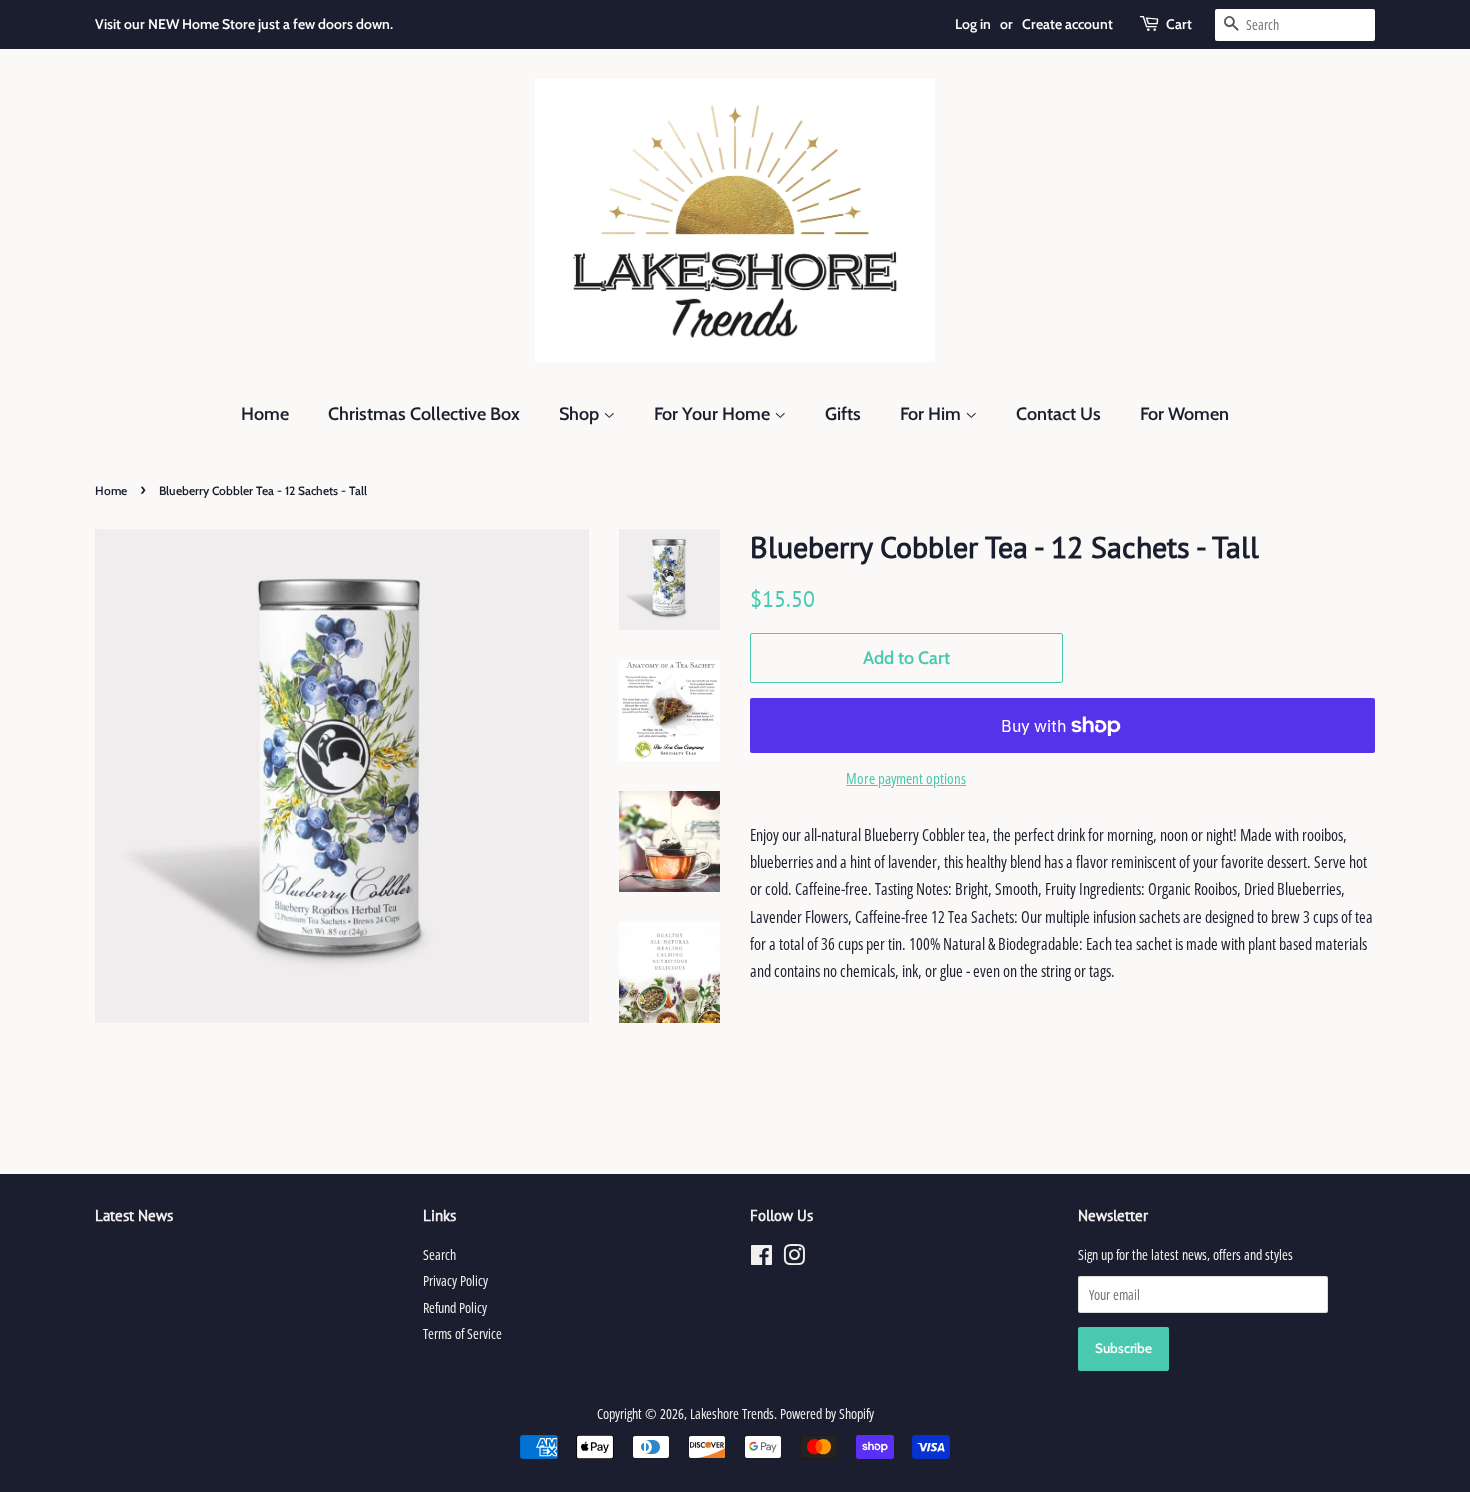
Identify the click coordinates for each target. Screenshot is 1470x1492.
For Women (1184, 414)
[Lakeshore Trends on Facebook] (761, 1258)
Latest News (134, 1215)
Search (439, 1254)
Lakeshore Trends (732, 1413)
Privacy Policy (455, 1280)
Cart (1179, 24)
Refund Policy (455, 1307)
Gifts (843, 414)
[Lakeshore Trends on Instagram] (794, 1258)
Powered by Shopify (827, 1413)
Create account (1067, 24)
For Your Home (714, 414)
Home (265, 414)
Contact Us (1058, 414)
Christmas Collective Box (424, 414)
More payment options (906, 778)
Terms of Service (462, 1333)
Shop (581, 414)
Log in (973, 24)
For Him (932, 414)
